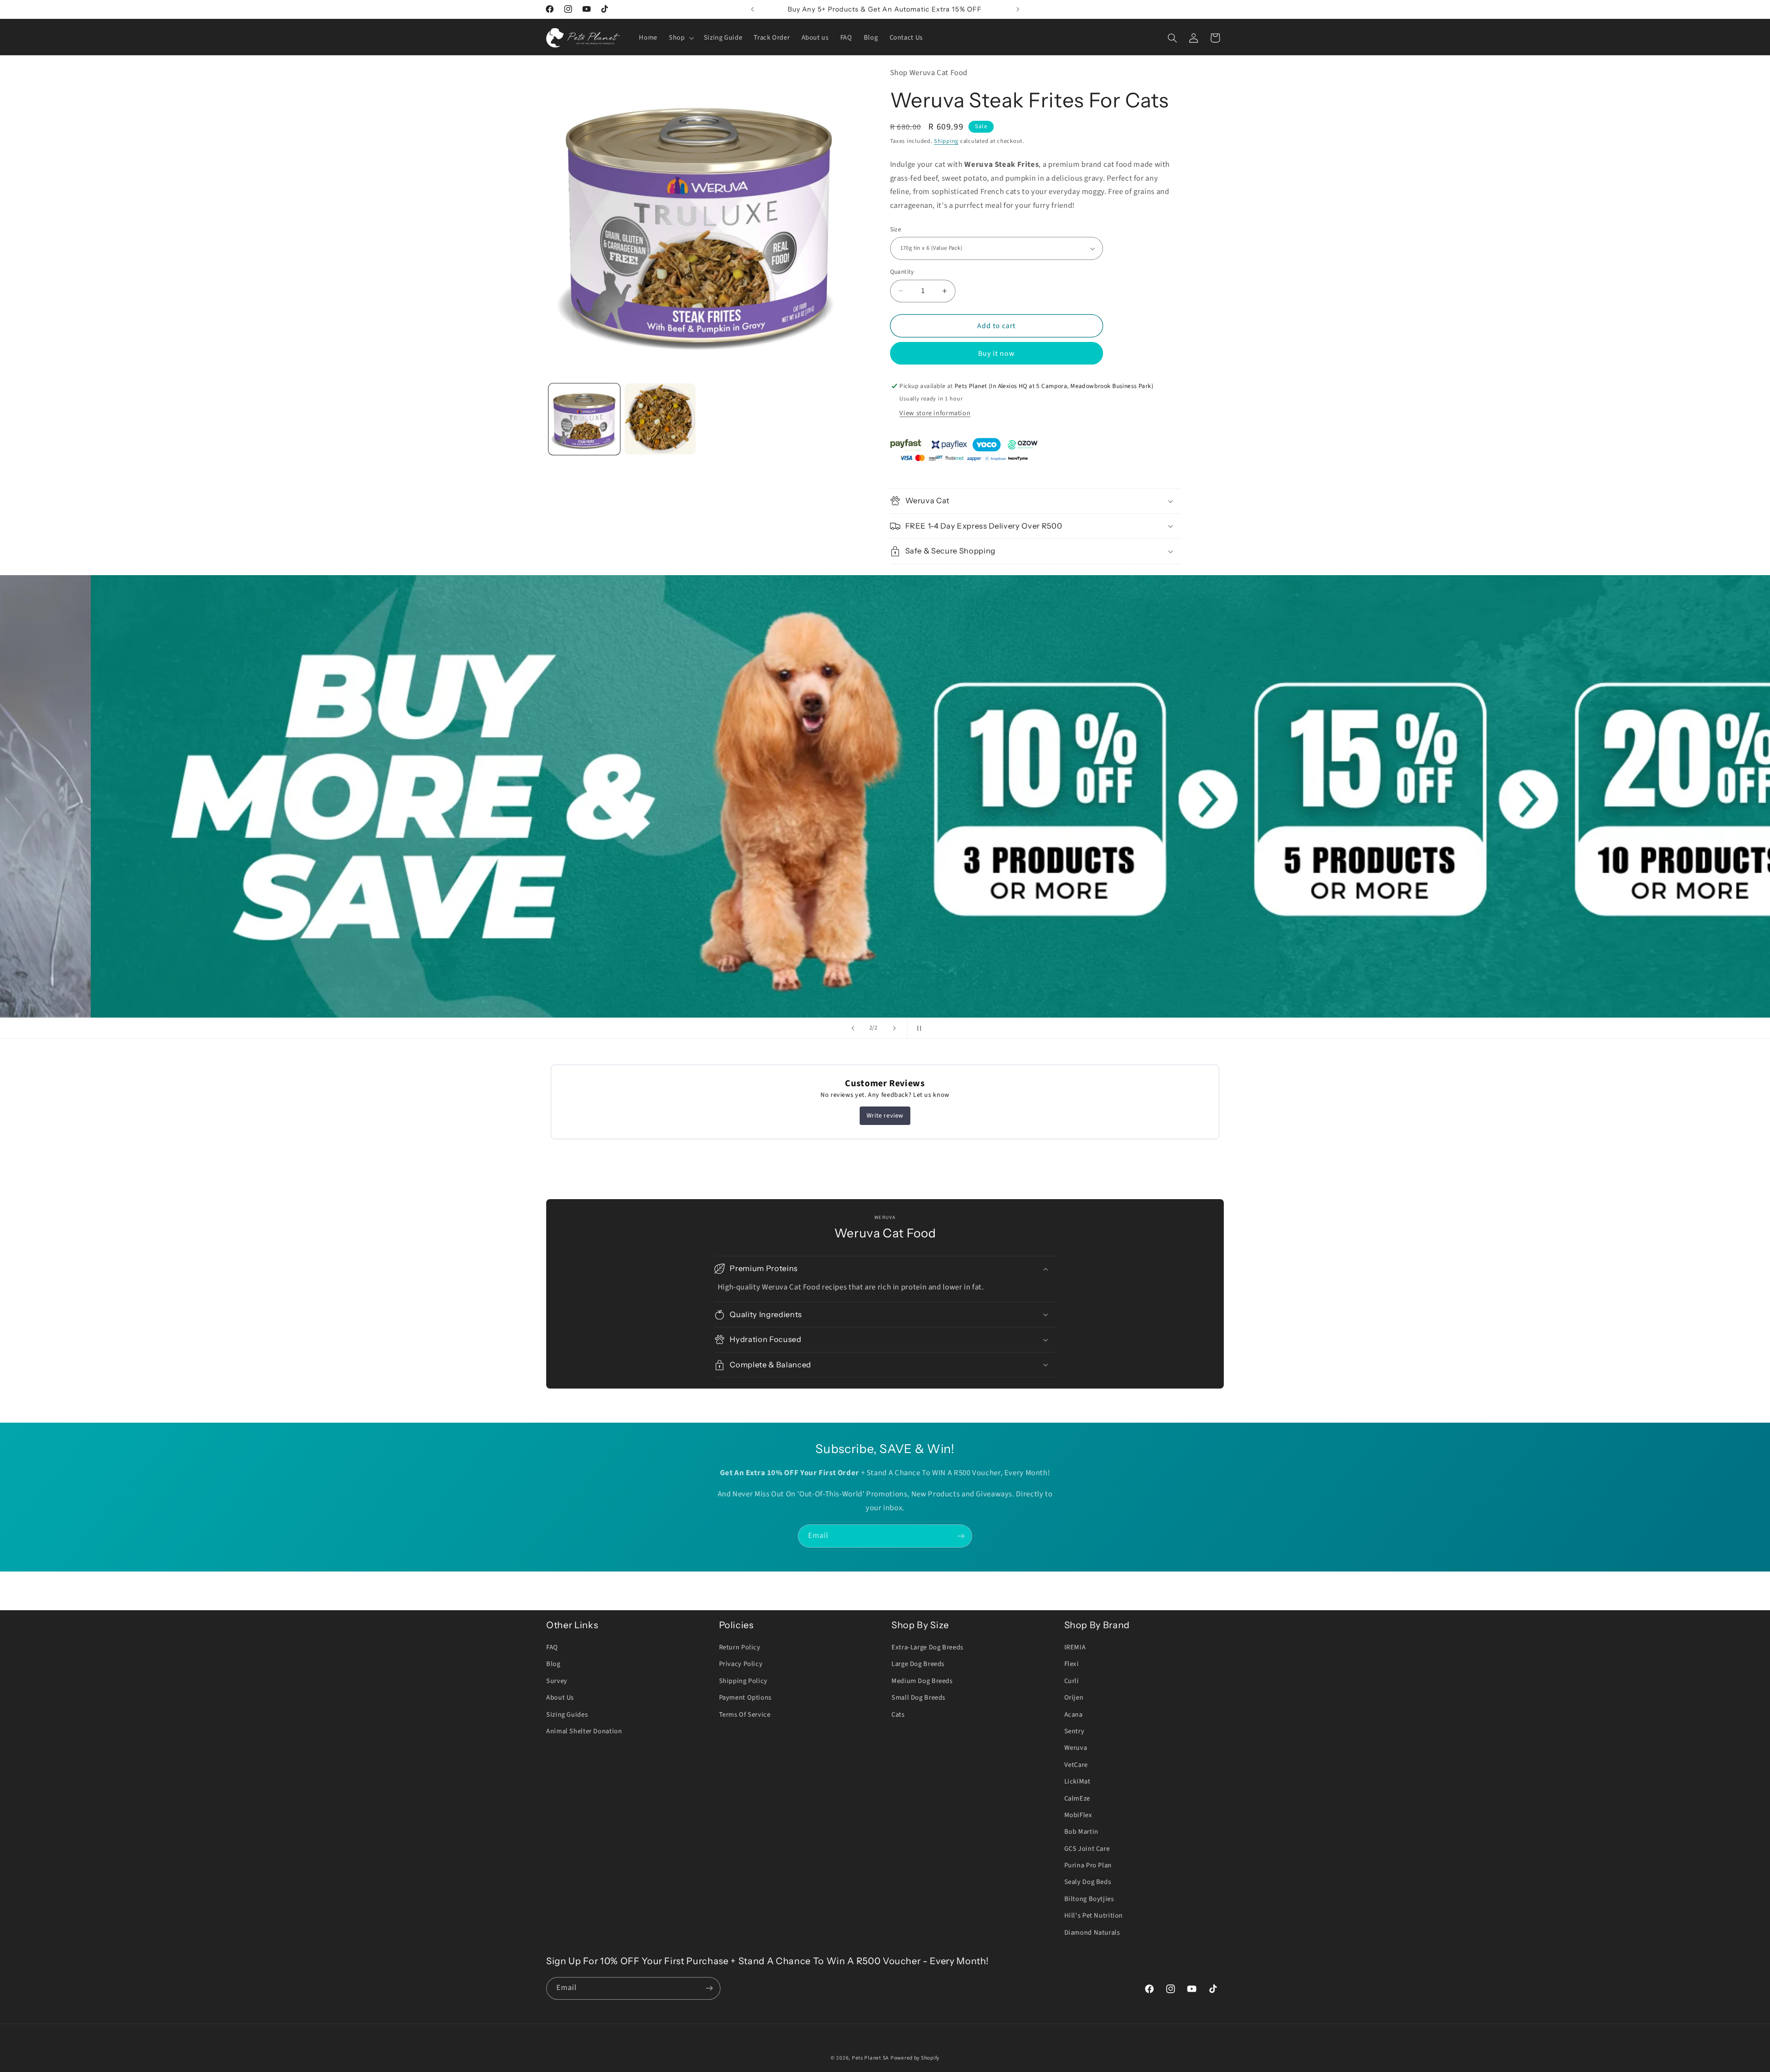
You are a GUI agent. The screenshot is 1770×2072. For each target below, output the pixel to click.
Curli (1072, 1681)
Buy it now (997, 353)
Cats (898, 1715)
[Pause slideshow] (917, 1028)
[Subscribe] (961, 1536)
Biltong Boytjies (1089, 1899)
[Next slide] (894, 1028)
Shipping (946, 141)
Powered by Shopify (915, 2058)
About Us (560, 1698)
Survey (557, 1681)
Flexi (1072, 1664)
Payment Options (745, 1698)
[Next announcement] (1018, 9)
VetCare (1076, 1765)
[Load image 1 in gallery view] (584, 419)
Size (896, 229)
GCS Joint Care (1087, 1849)
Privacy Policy (741, 1664)
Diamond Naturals (1092, 1933)
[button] (681, 38)
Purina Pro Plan (1088, 1865)
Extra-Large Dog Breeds (927, 1647)
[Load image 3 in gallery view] (660, 419)
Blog (553, 1664)
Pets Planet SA (870, 2058)
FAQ (552, 1647)
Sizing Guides (567, 1715)
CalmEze (1077, 1798)
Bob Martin (1081, 1832)
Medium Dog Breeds (922, 1681)
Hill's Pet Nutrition (1094, 1916)
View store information (935, 413)
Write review (885, 1116)
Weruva (1076, 1748)
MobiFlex (1078, 1815)
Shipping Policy (743, 1681)
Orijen (1074, 1698)
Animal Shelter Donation (584, 1731)
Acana (1074, 1715)
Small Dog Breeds (918, 1698)
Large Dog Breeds (918, 1664)
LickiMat (1077, 1781)
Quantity (902, 272)
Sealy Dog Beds (1088, 1882)
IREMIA (1075, 1647)
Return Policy (740, 1647)
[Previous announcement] (752, 9)
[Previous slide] (853, 1028)
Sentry (1074, 1731)
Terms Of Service (745, 1715)
